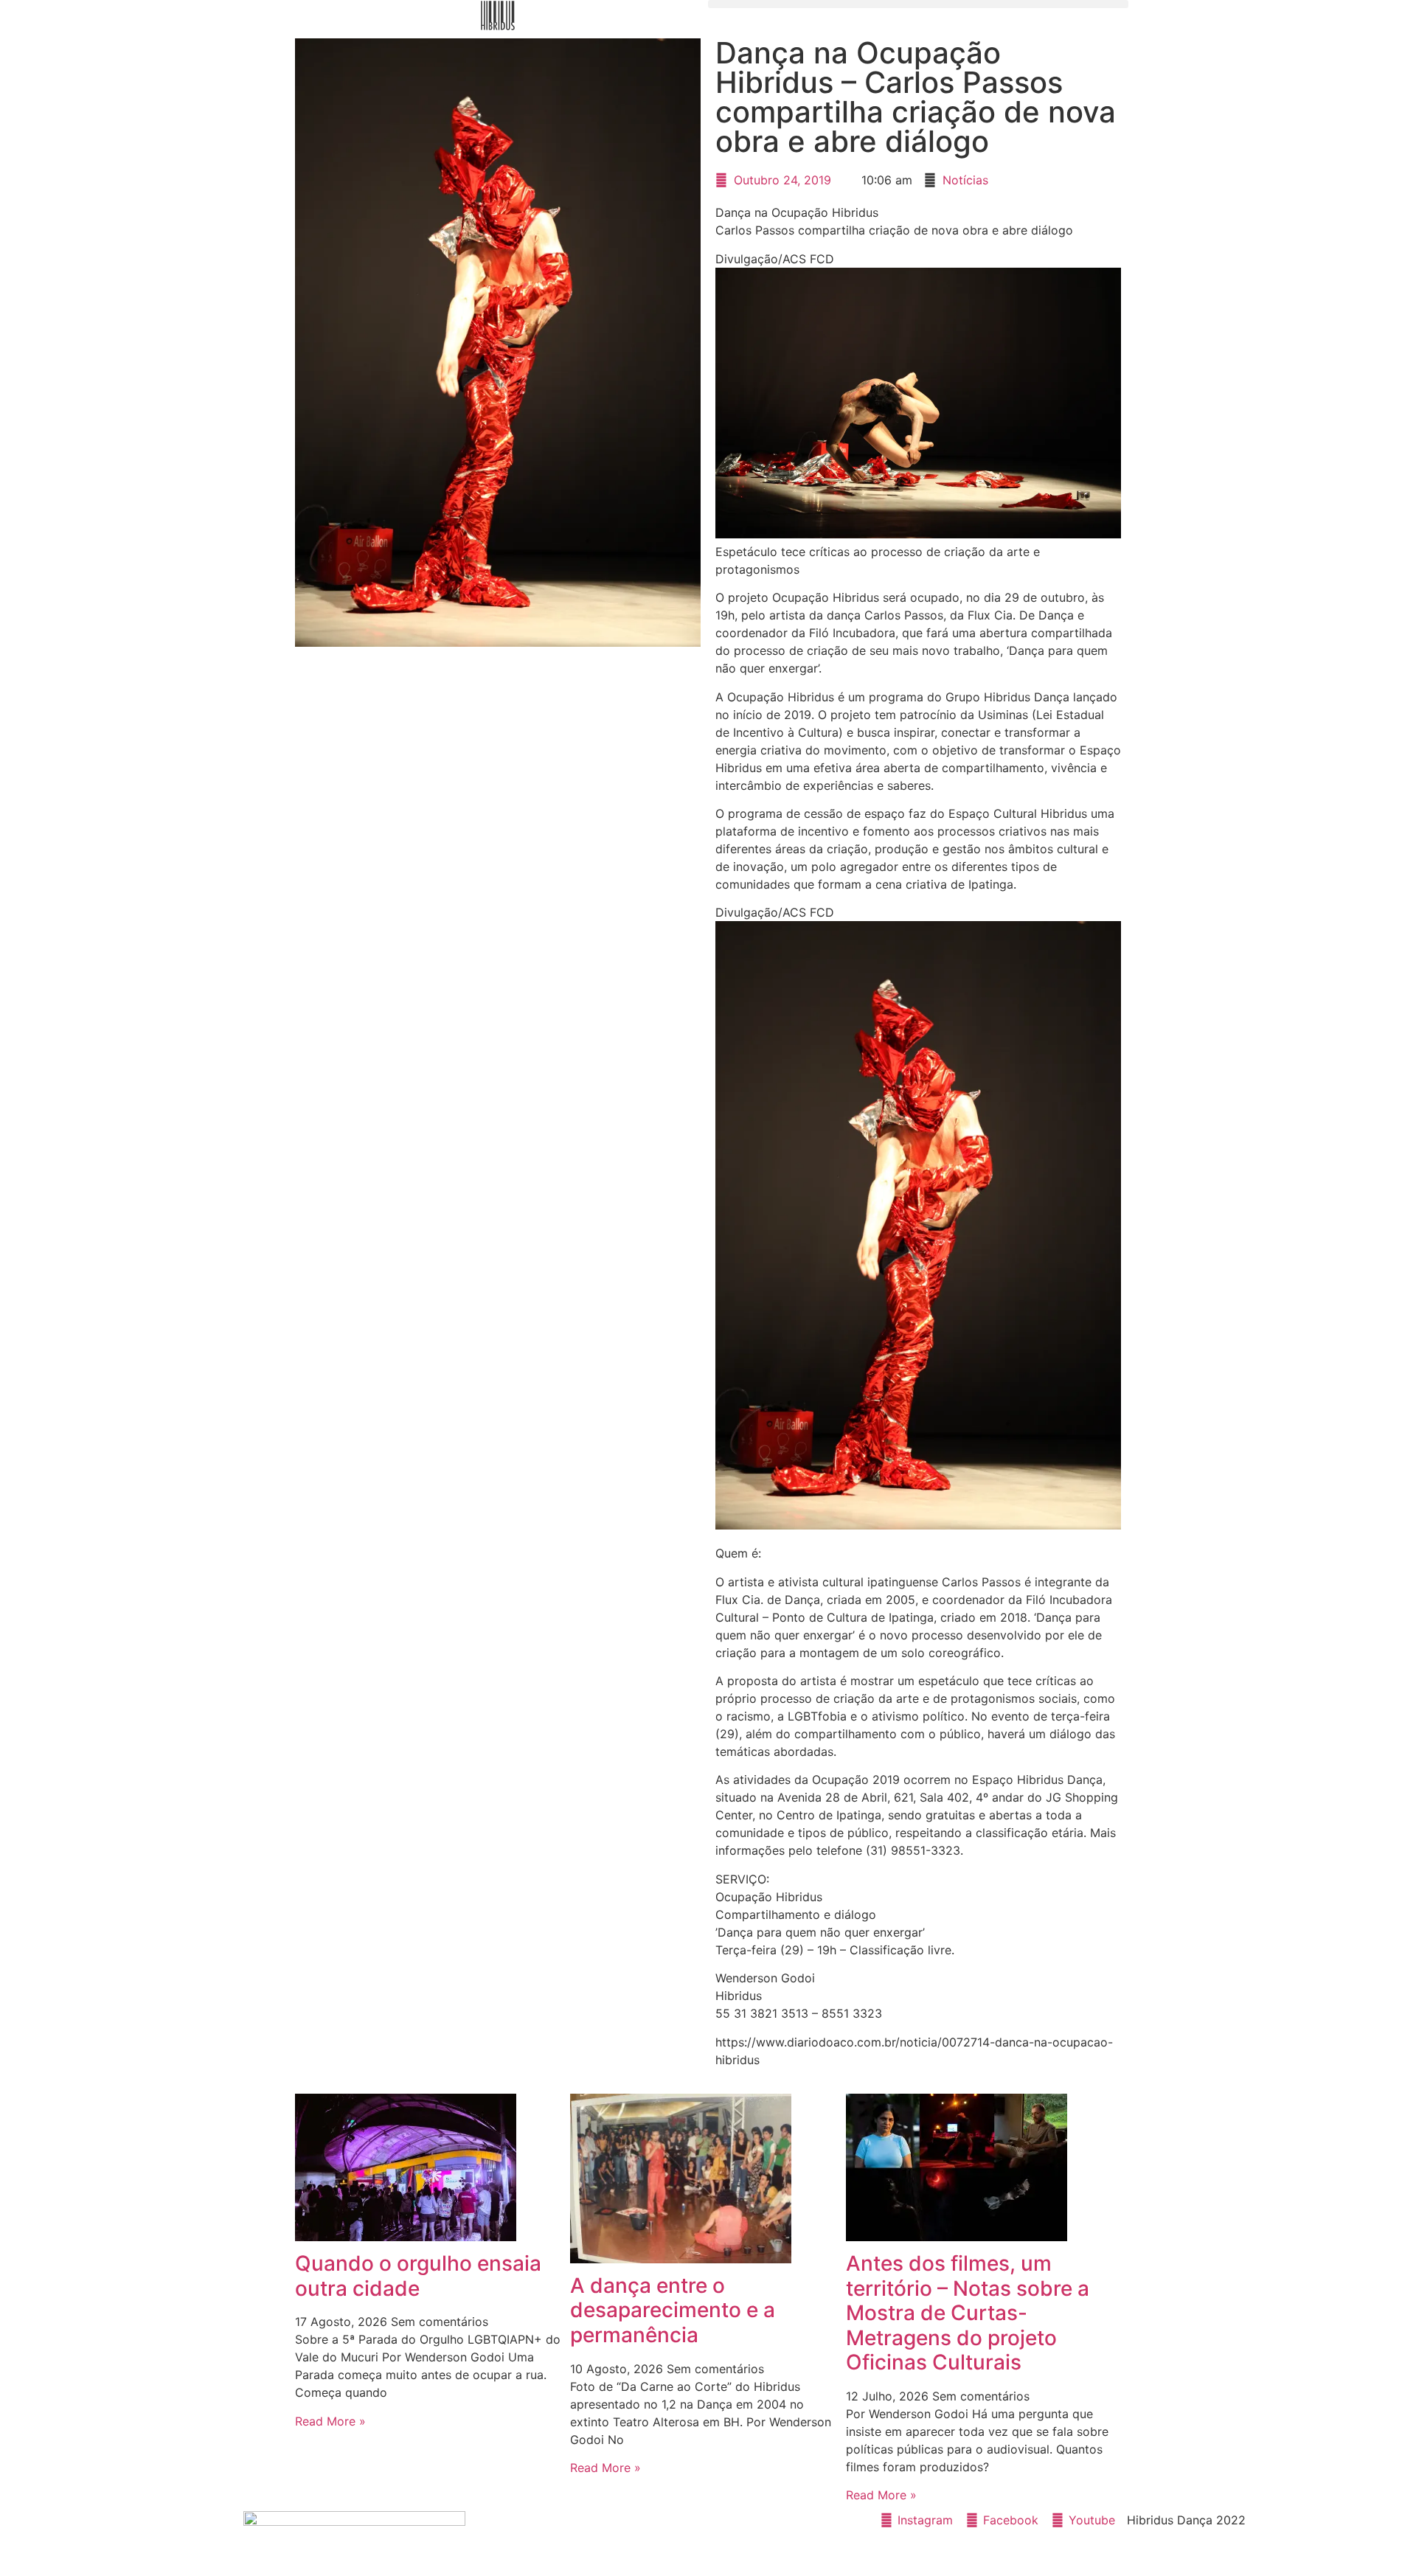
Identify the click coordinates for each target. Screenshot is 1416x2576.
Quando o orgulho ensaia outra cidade (418, 2276)
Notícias (965, 180)
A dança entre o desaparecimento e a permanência (673, 2310)
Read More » (330, 2421)
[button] (918, 4)
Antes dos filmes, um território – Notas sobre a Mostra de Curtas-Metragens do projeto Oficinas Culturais (968, 2313)
